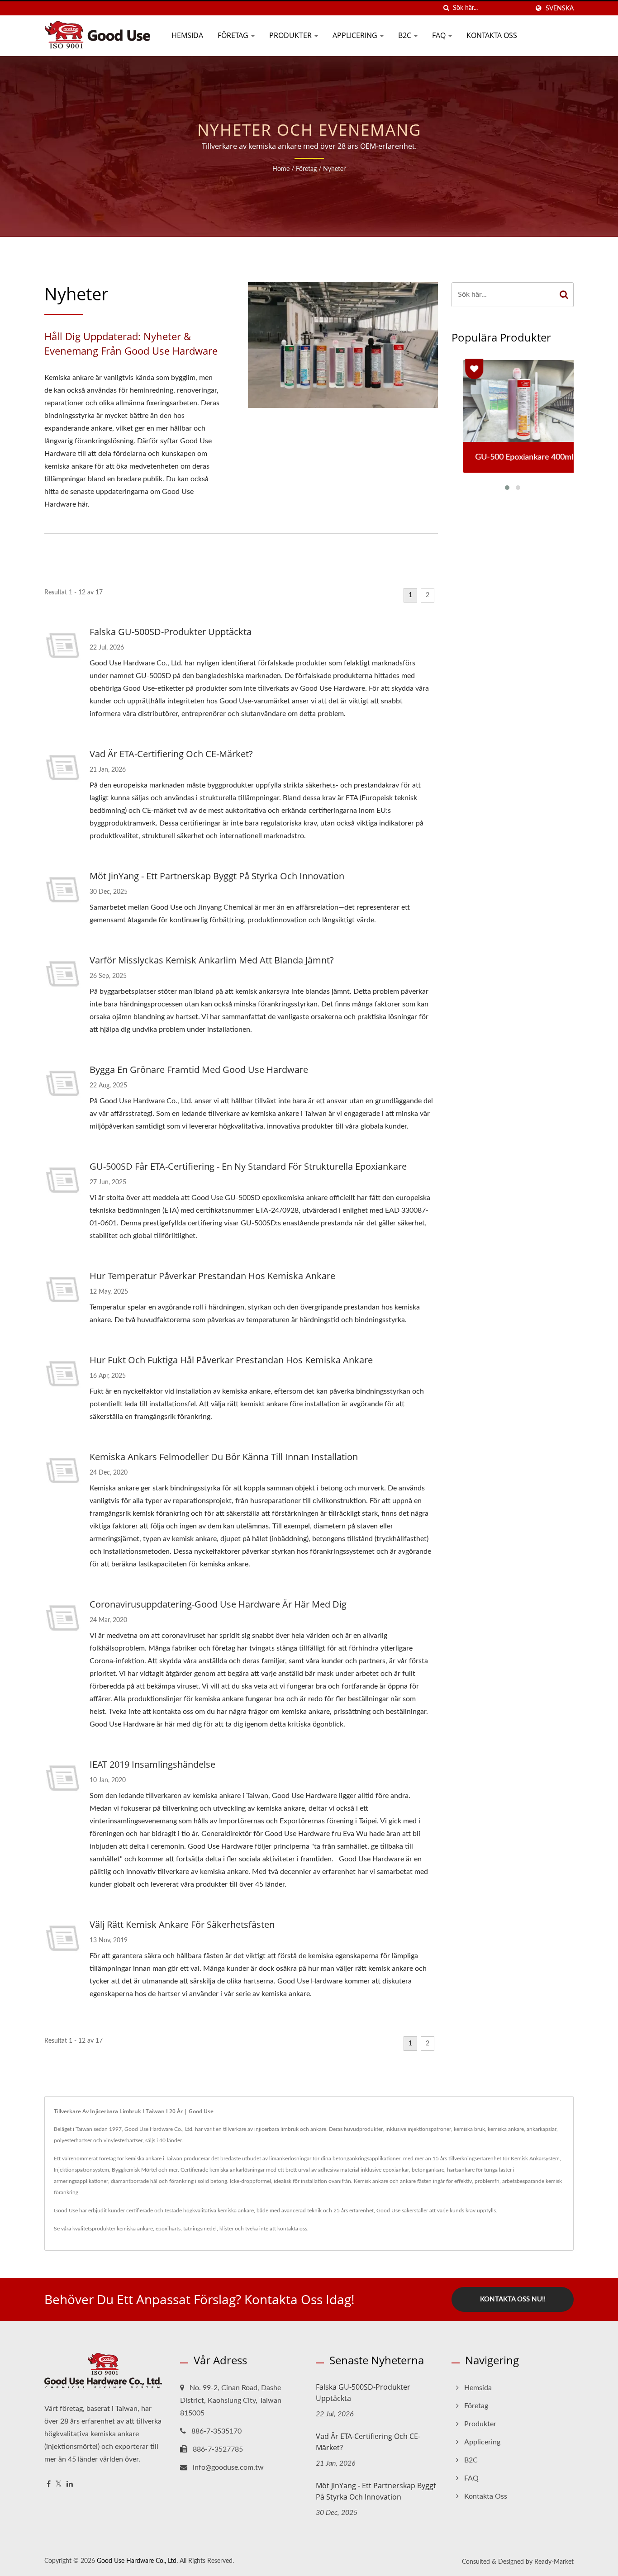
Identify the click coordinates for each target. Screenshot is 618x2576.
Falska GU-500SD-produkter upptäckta (171, 632)
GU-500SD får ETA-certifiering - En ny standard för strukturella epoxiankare (248, 1166)
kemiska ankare (135, 2229)
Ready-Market (554, 2562)
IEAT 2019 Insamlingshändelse (152, 1764)
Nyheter (334, 169)
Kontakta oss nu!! (513, 2299)
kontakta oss (292, 2229)
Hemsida (187, 35)
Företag (234, 35)
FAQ (440, 35)
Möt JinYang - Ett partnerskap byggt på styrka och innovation (217, 876)
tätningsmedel (200, 2229)
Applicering (356, 35)
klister (226, 2229)
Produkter (291, 35)
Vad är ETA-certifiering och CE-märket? (171, 754)
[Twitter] (59, 2484)
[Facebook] (49, 2484)
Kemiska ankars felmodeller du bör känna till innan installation (224, 1457)
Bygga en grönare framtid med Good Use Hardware (199, 1070)
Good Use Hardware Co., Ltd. (137, 2561)
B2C (406, 35)
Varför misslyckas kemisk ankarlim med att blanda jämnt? (212, 960)
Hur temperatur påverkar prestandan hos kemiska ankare (212, 1276)
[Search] (564, 295)
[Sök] (446, 8)
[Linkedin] (70, 2484)
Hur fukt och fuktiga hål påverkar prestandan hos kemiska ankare (231, 1360)
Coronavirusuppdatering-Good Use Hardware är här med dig (218, 1604)
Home (281, 169)
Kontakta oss (492, 35)
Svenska (560, 8)
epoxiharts (168, 2229)
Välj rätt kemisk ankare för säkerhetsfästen (182, 1924)
